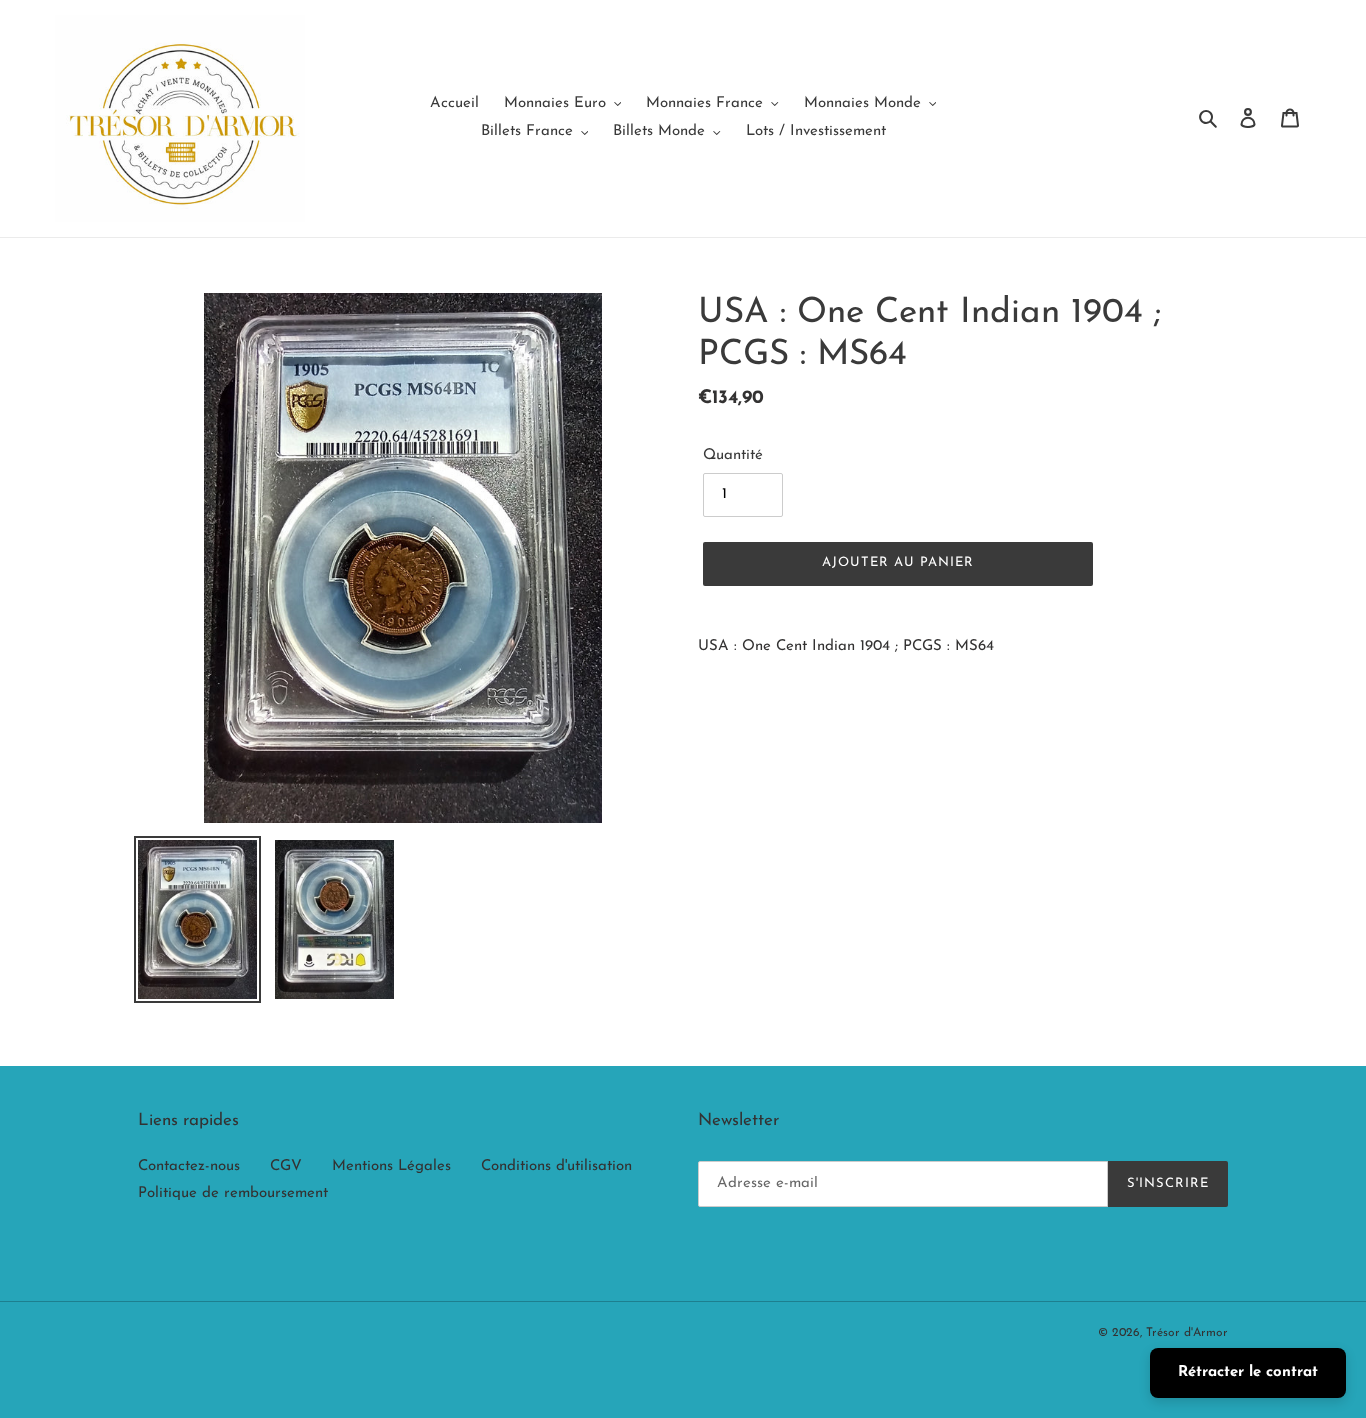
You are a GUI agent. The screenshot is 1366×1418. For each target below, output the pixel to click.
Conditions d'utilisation (556, 1166)
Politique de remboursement (233, 1193)
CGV (286, 1166)
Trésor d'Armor (1187, 1333)
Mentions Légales (391, 1166)
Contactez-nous (189, 1166)
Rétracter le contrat (1248, 1372)
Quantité (733, 455)
